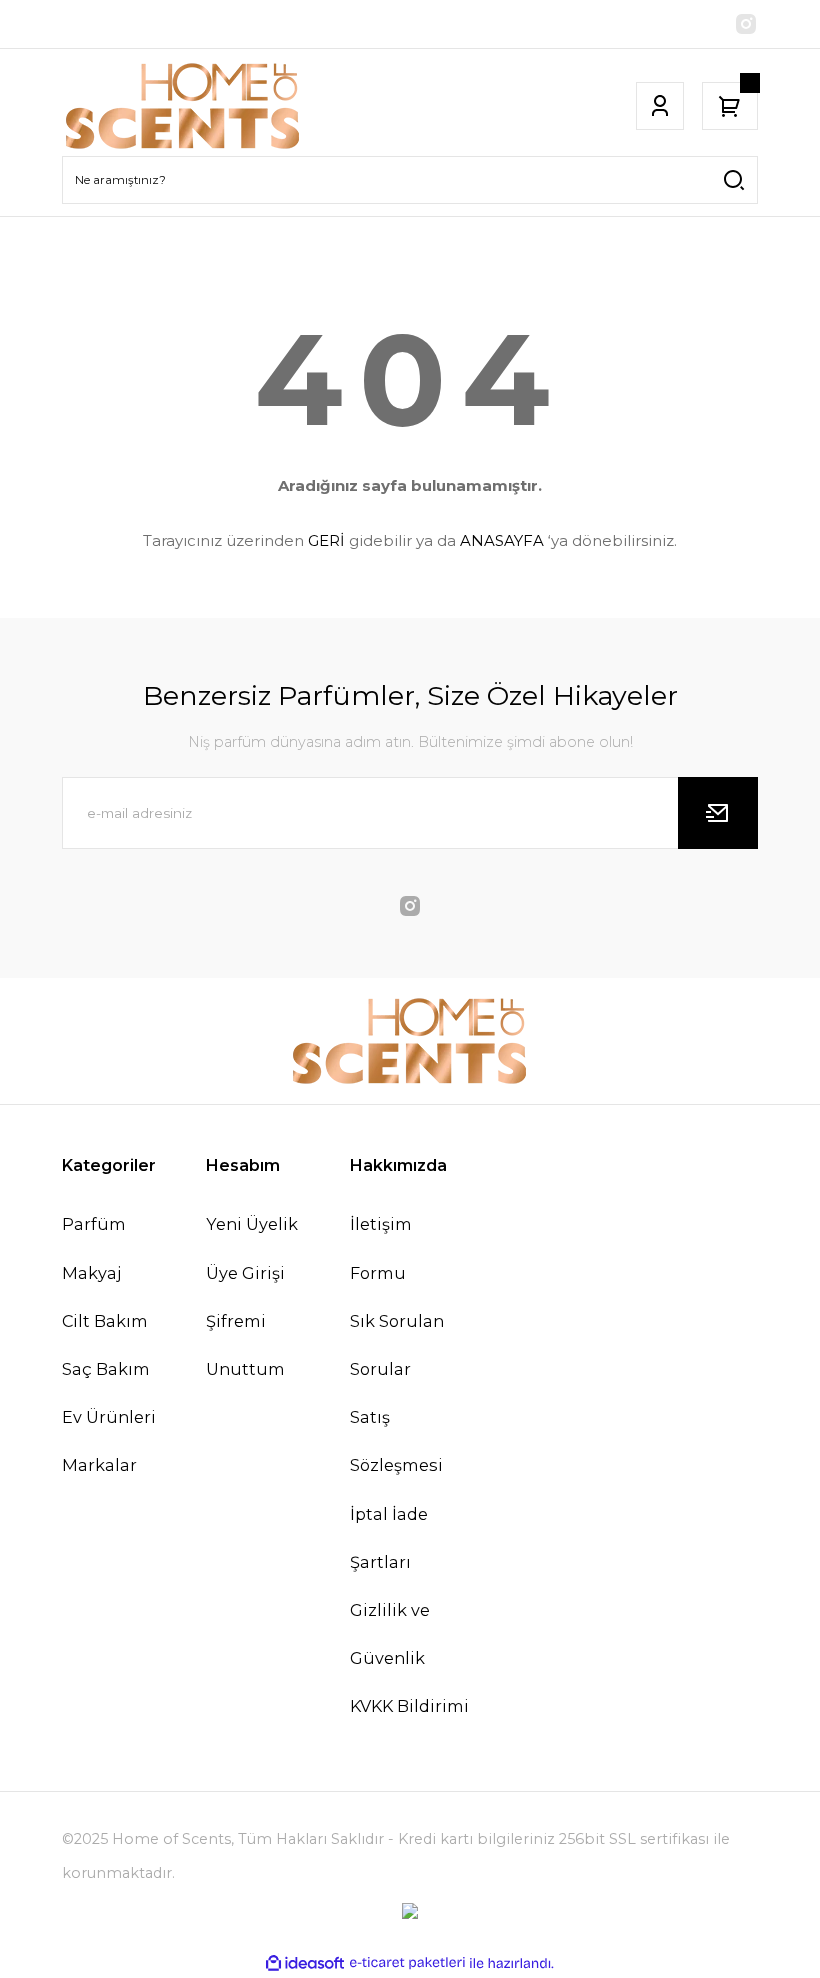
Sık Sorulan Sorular (397, 1345)
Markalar (99, 1465)
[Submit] (718, 813)
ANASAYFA (502, 540)
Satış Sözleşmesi (396, 1441)
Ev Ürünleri (109, 1417)
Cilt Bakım (105, 1321)
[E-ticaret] (407, 1963)
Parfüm (94, 1224)
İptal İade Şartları (389, 1538)
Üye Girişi (245, 1273)
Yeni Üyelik (252, 1224)
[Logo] (183, 106)
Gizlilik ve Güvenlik (390, 1634)
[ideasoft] (305, 1964)
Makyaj (91, 1273)
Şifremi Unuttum (245, 1345)
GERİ (326, 540)
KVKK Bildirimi (409, 1706)
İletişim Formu (381, 1248)
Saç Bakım (106, 1369)
